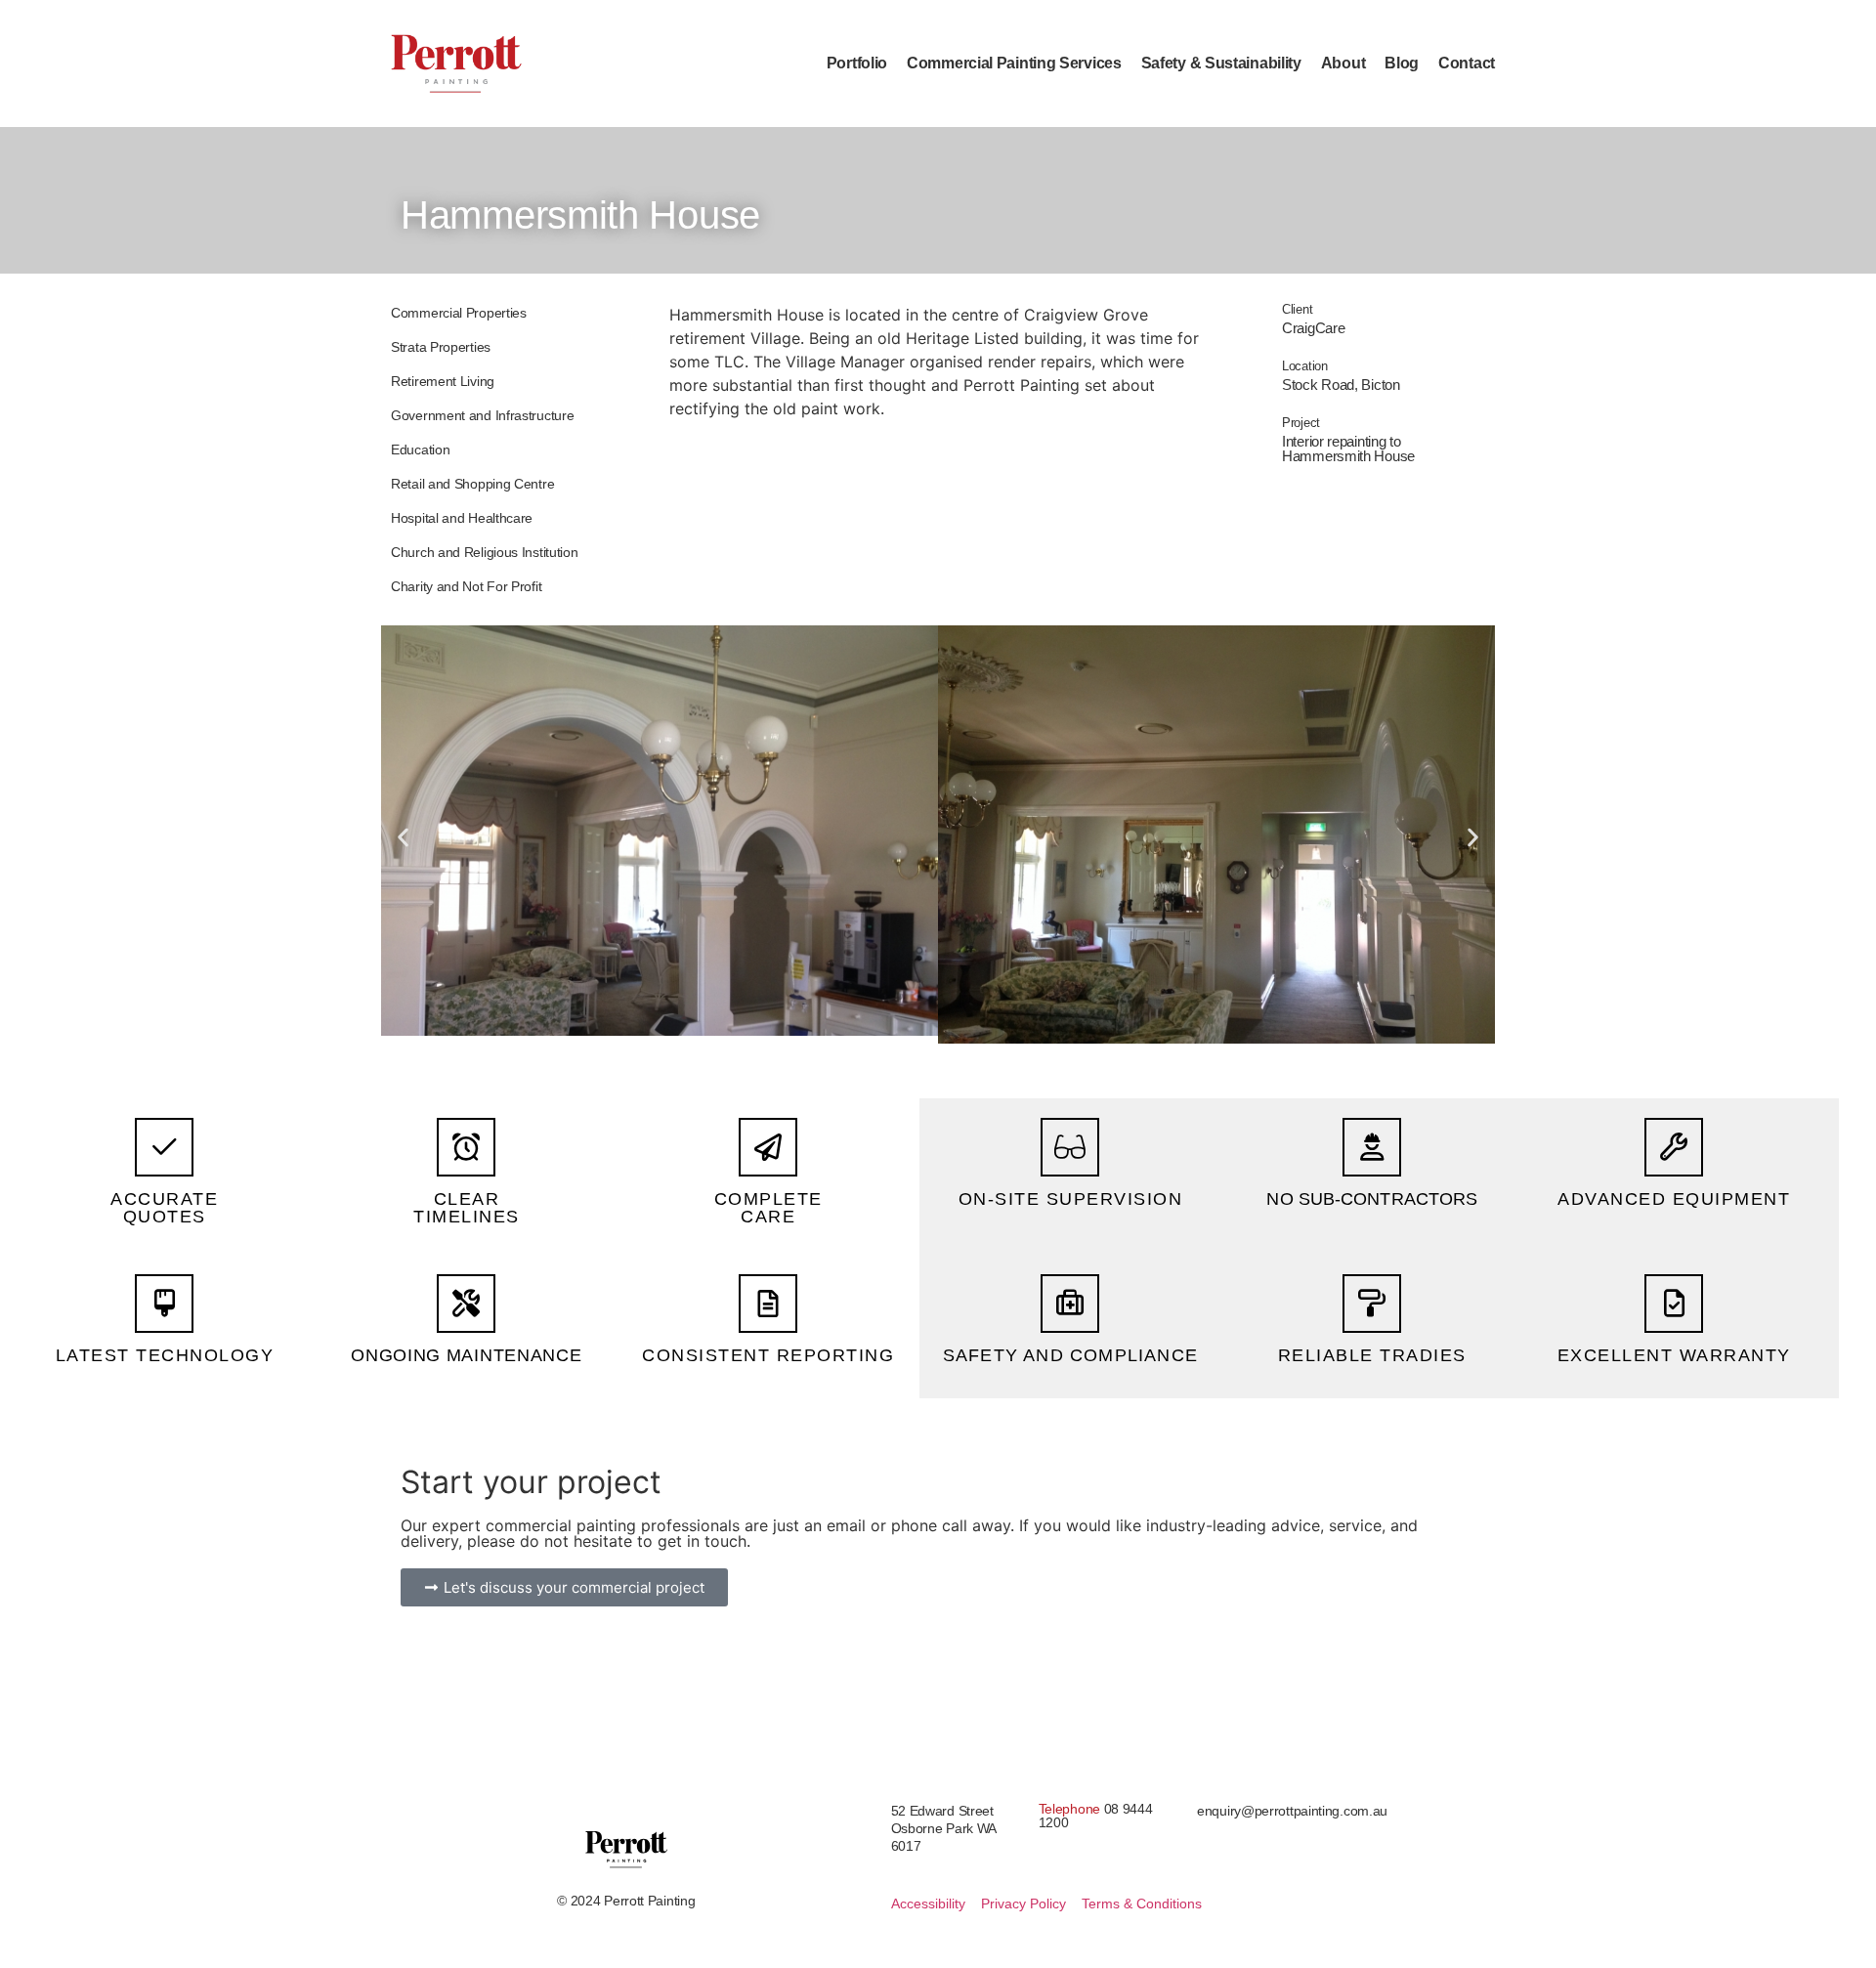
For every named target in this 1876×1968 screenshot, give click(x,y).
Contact (1467, 63)
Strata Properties (441, 347)
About (1343, 63)
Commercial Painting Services (1014, 63)
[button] (403, 837)
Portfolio (857, 63)
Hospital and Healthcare (462, 518)
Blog (1402, 63)
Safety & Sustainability (1221, 63)
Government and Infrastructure (482, 415)
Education (420, 449)
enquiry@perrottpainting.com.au (1292, 1811)
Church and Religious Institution (484, 552)
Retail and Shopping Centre (472, 484)
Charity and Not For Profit (466, 586)
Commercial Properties (459, 313)
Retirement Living (443, 381)
